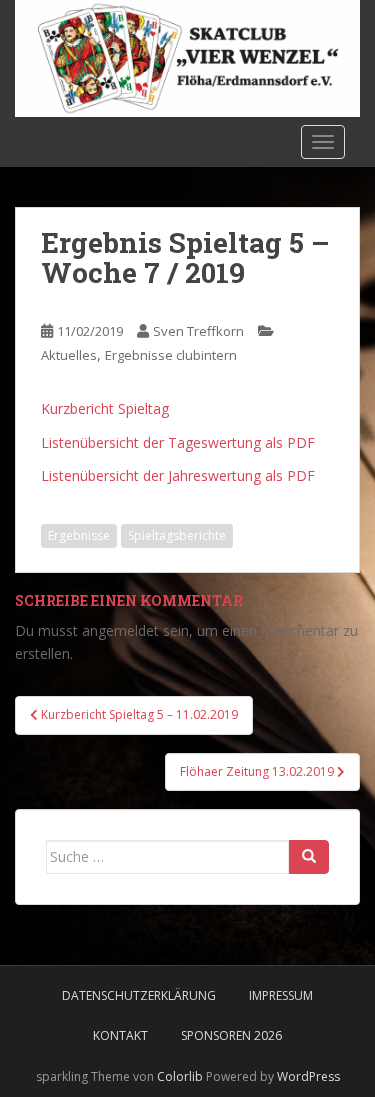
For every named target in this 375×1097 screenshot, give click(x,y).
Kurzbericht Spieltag (105, 408)
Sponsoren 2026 (231, 1035)
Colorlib (180, 1076)
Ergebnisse (79, 535)
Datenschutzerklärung (139, 995)
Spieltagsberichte (177, 535)
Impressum (281, 995)
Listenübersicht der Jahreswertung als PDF (178, 475)
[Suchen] (309, 857)
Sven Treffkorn (198, 331)
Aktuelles (69, 355)
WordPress (308, 1076)
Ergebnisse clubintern (171, 355)
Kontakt (120, 1035)
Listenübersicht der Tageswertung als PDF (178, 442)
